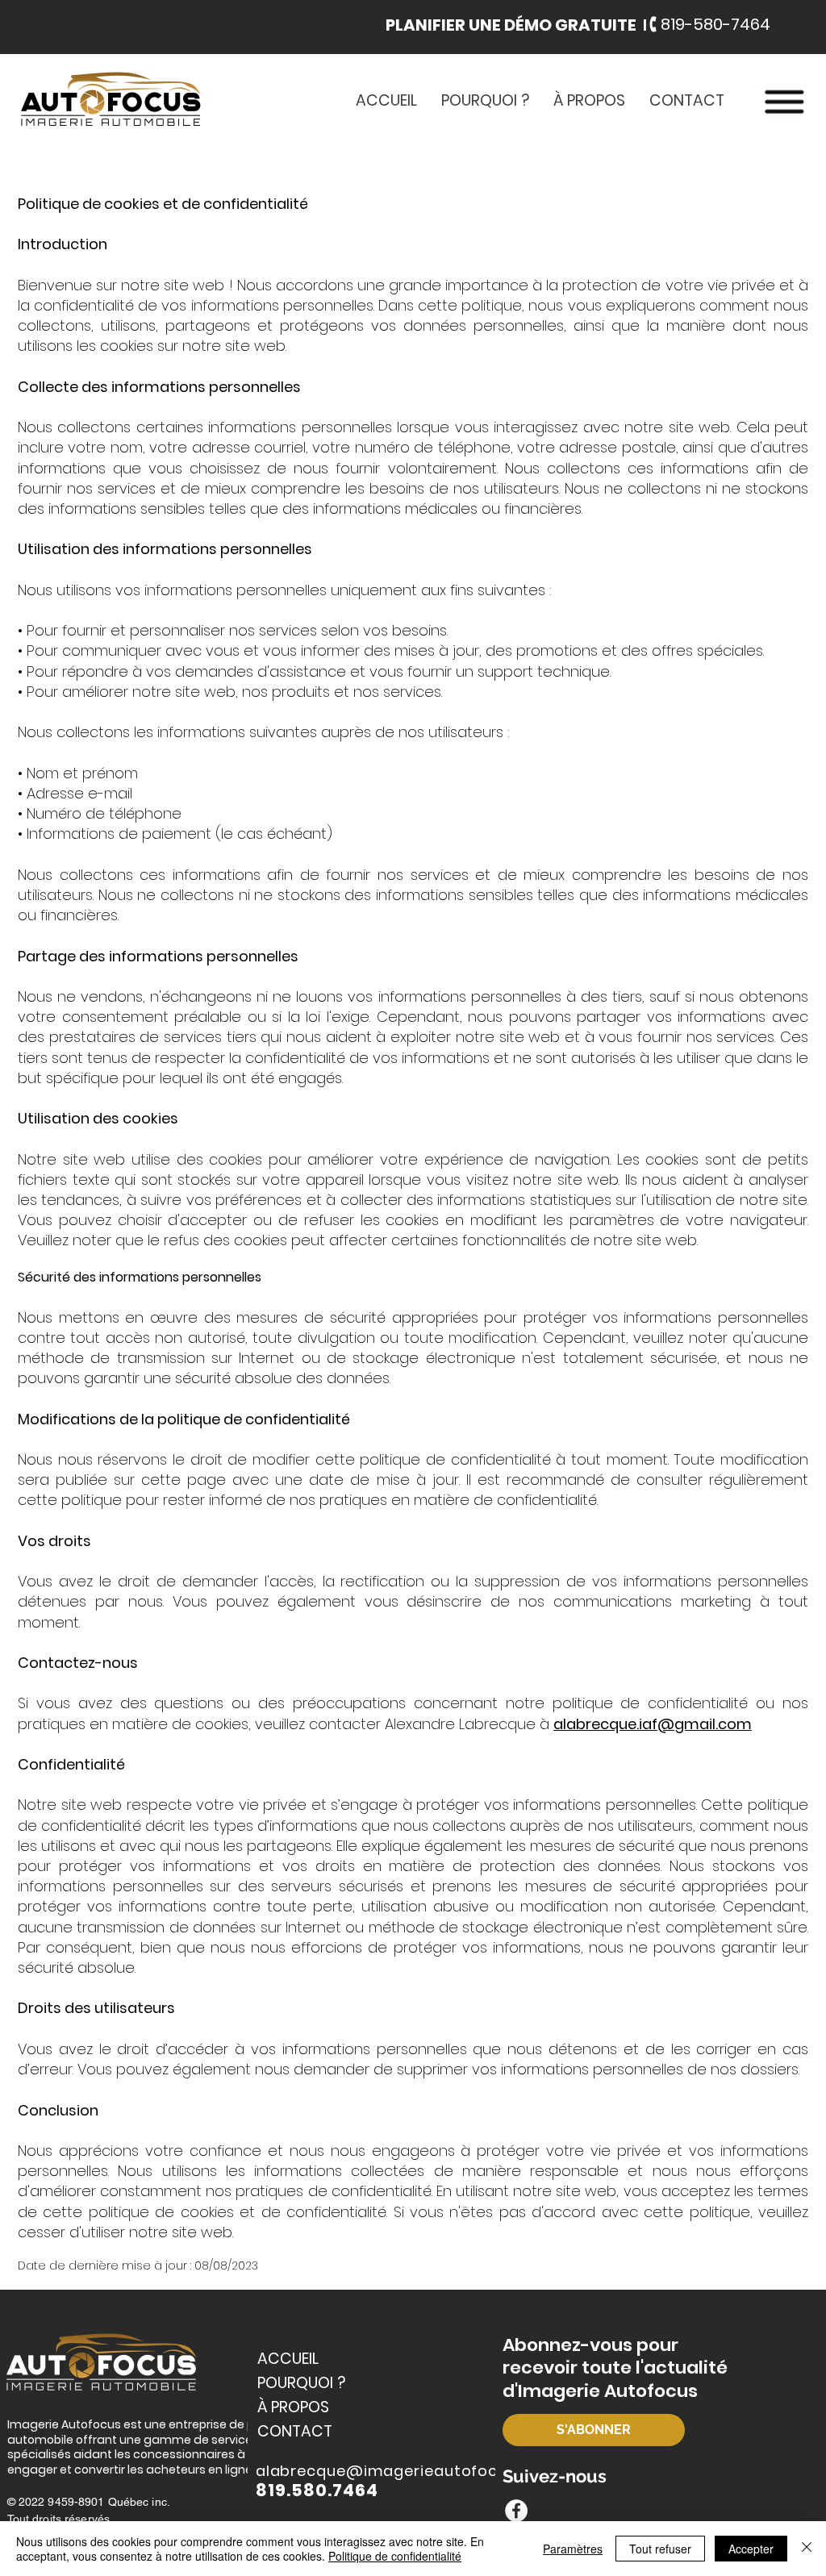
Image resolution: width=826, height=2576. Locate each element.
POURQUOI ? (301, 2383)
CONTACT (295, 2431)
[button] (518, 25)
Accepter (751, 2549)
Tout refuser (660, 2549)
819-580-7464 (715, 24)
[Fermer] (807, 2549)
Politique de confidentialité (395, 2556)
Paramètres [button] (573, 2549)
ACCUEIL (288, 2359)
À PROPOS (293, 2407)
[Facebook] (516, 2511)
